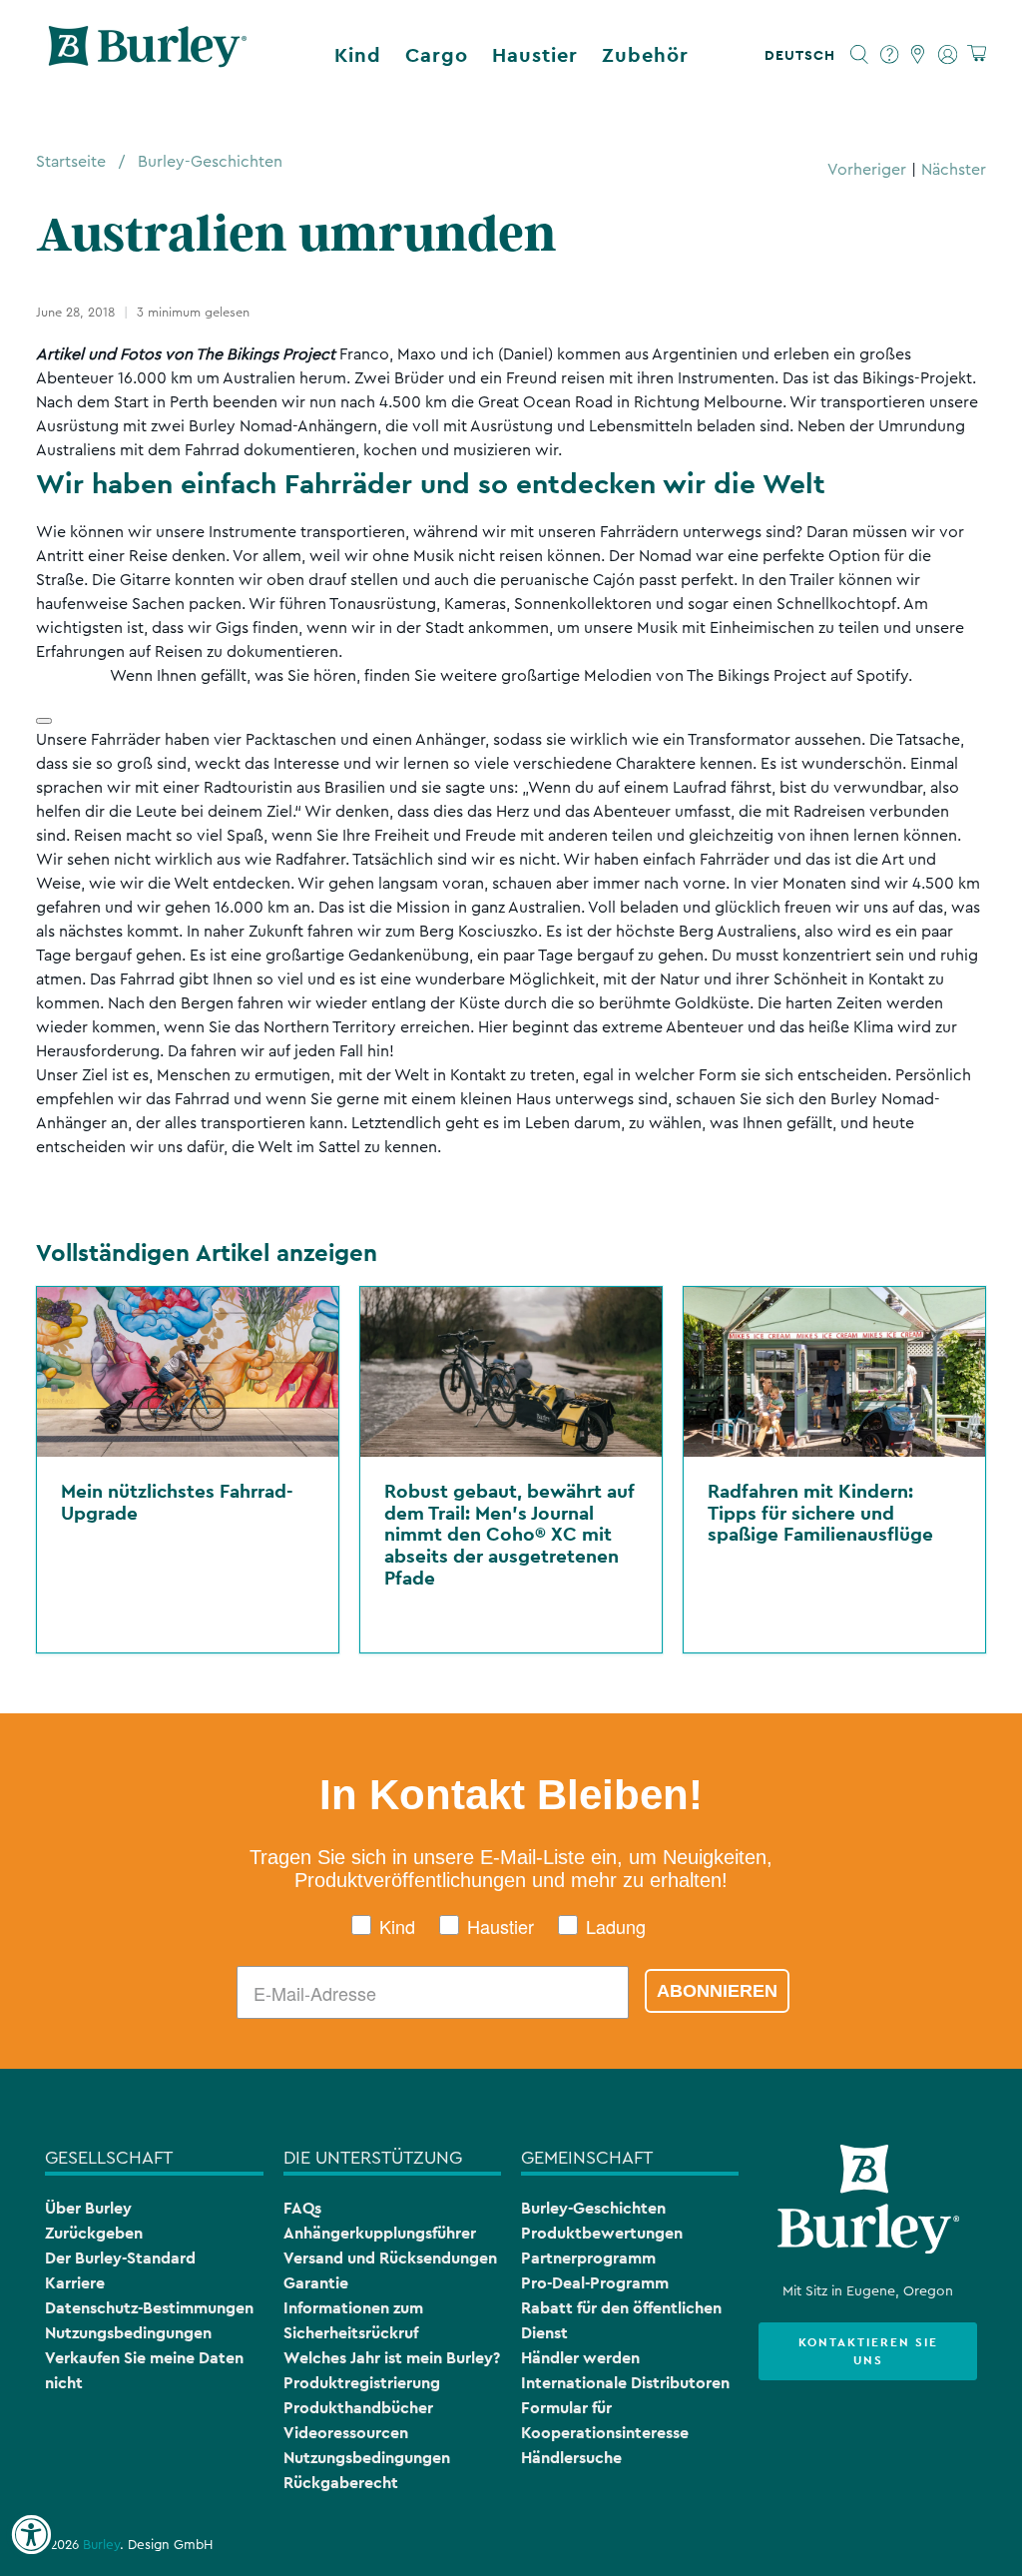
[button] (804, 55)
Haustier (535, 55)
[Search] (860, 55)
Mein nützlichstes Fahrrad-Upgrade (177, 1502)
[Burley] (148, 55)
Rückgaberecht (341, 2483)
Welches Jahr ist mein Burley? (392, 2358)
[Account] (948, 55)
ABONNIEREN (717, 1991)
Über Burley (88, 2208)
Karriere (75, 2283)
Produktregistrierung (362, 2383)
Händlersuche (571, 2458)
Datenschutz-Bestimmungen (149, 2308)
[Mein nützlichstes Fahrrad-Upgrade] (188, 1372)
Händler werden (580, 2358)
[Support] (890, 55)
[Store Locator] (919, 55)
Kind (358, 55)
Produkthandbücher (358, 2408)
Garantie (316, 2283)
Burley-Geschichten (210, 162)
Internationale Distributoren (625, 2383)
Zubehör (645, 55)
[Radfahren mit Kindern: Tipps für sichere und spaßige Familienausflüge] (834, 1372)
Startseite (71, 162)
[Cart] (977, 54)
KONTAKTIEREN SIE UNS (868, 2351)
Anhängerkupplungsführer (380, 2233)
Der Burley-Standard (120, 2258)
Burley (101, 2545)
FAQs (302, 2208)
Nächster (954, 170)
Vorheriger (867, 170)
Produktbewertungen (602, 2233)
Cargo (437, 55)
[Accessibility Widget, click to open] (31, 2535)
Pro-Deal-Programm (595, 2283)
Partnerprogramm (588, 2258)
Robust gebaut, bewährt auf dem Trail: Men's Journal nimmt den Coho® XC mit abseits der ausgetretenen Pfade (509, 1534)
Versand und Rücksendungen (390, 2258)
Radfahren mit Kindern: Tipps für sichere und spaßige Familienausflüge (820, 1512)
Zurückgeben (94, 2233)
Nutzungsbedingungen (128, 2333)
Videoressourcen (346, 2433)
